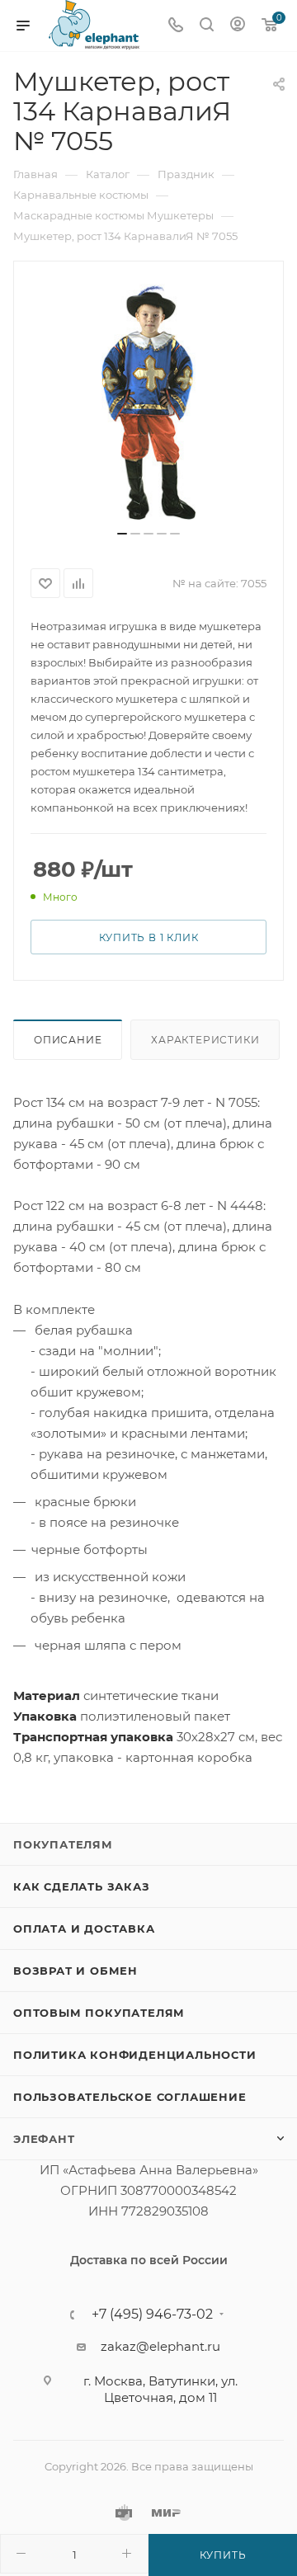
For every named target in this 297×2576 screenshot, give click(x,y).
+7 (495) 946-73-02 (152, 2315)
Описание (68, 1040)
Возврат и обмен (75, 1971)
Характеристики (205, 1040)
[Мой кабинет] (238, 26)
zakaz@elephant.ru (160, 2346)
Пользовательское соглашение (130, 2097)
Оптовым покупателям (99, 2013)
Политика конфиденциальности (135, 2055)
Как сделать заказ (82, 1886)
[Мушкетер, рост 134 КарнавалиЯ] (148, 402)
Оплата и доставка (84, 1928)
